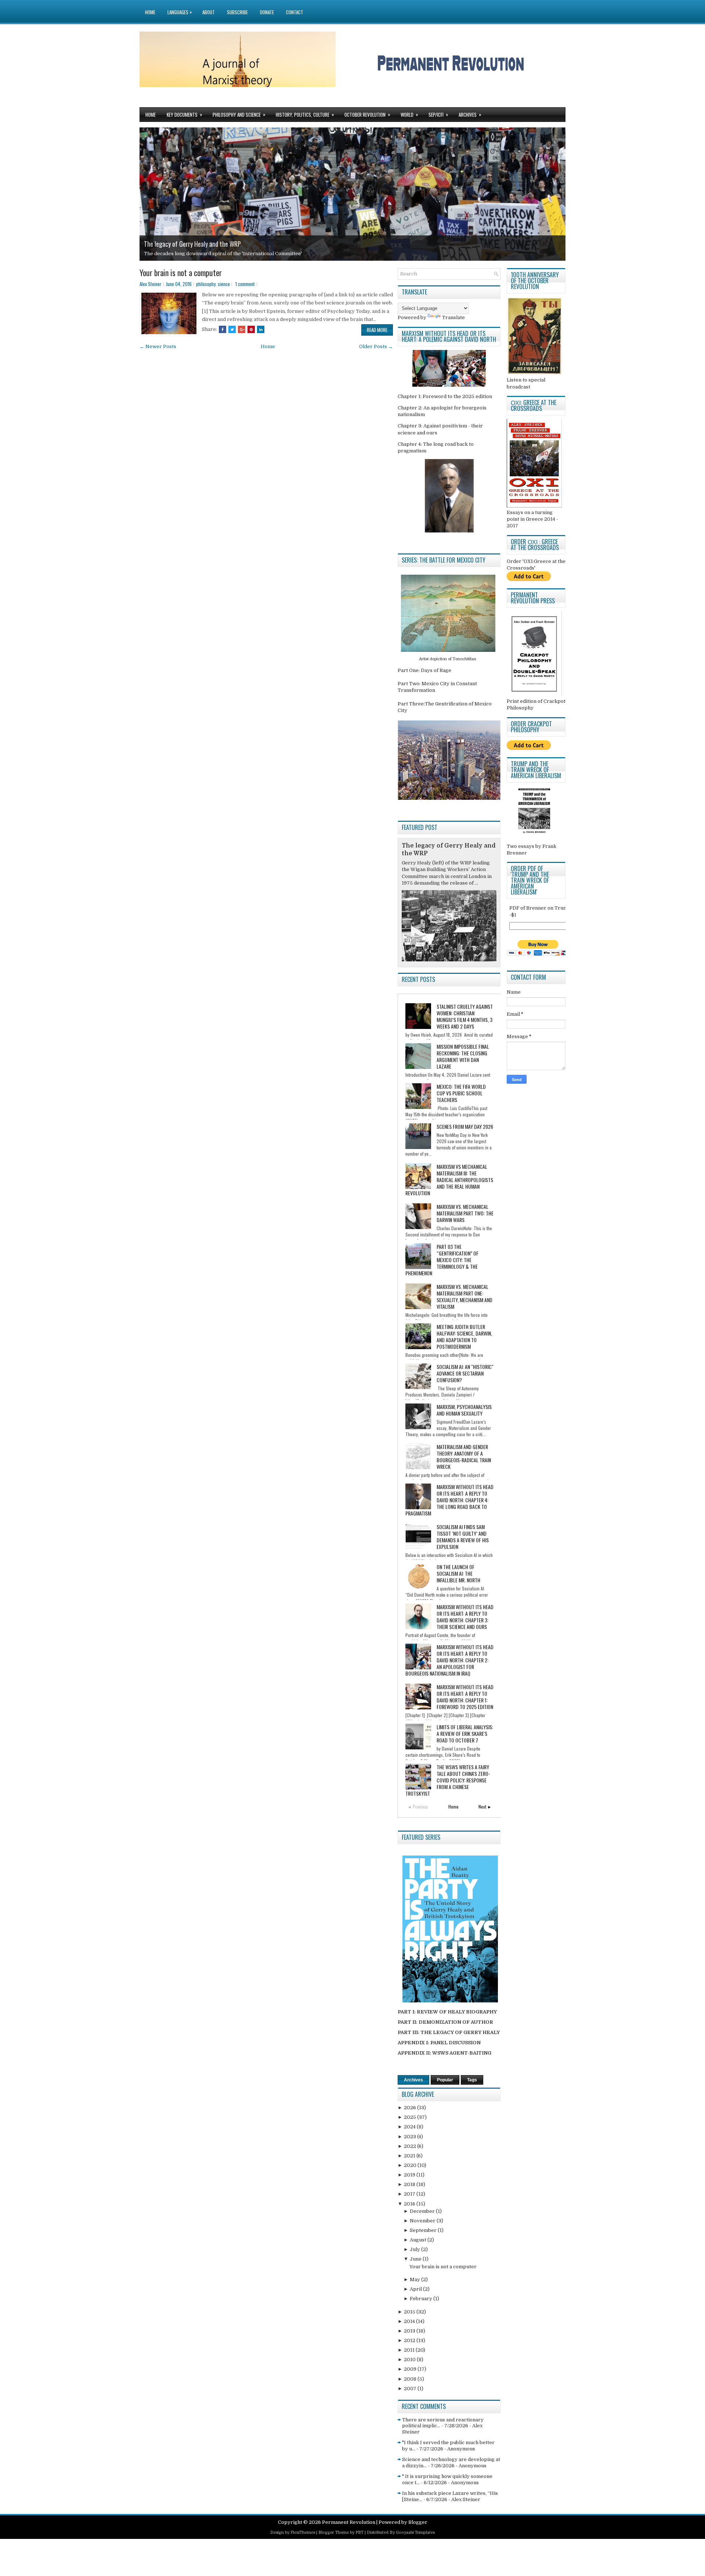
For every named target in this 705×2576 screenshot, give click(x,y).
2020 (411, 2165)
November (423, 2221)
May (415, 2279)
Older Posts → (376, 346)
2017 (410, 2194)
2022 (411, 2146)
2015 (410, 2312)
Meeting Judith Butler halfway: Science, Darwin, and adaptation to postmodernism (464, 1336)
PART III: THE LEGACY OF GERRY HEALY (449, 2032)
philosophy (206, 284)
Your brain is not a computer (181, 272)
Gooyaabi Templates (415, 2532)
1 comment (245, 284)
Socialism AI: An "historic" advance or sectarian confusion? (465, 1373)
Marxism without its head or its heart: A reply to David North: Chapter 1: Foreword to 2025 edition (465, 1697)
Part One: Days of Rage (424, 670)
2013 (410, 2331)
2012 (410, 2340)
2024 (410, 2127)
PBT (359, 2532)
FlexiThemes (303, 2532)
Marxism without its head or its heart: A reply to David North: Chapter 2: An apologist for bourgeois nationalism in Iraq (449, 1660)
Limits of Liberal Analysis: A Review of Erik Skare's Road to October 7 (465, 1733)
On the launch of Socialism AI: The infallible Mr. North (458, 1573)
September (424, 2230)
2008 (411, 2379)
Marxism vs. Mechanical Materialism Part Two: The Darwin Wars (465, 1213)
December (423, 2211)
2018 (410, 2184)
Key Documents (185, 114)
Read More (377, 330)
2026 (411, 2108)
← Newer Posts (158, 346)
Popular (445, 2080)
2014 (410, 2321)
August (419, 2240)
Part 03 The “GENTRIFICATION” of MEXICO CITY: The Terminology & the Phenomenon (442, 1260)
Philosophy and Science (239, 114)
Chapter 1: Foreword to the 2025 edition (445, 396)
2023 (411, 2137)
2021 (410, 2156)
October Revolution (367, 114)
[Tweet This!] (232, 329)
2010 (410, 2360)
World (409, 114)
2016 (410, 2204)
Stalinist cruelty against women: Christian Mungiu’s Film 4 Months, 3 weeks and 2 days (465, 1016)
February (422, 2299)
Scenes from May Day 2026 (465, 1126)
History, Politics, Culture (305, 114)
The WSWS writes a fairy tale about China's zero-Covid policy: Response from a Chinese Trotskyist (448, 1780)
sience (224, 284)
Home (150, 12)
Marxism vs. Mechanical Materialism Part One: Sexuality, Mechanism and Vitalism (464, 1296)
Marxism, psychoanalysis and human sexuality (464, 1410)
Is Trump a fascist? (168, 244)
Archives (470, 114)
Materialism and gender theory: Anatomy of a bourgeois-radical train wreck (464, 1457)
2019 (410, 2175)
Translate (453, 317)
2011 (410, 2350)
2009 (411, 2369)
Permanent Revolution (349, 2522)
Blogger (418, 2522)
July (415, 2249)
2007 (411, 2389)
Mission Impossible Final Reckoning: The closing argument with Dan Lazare (463, 1056)
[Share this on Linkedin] (261, 329)
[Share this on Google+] (242, 329)
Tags (472, 2080)
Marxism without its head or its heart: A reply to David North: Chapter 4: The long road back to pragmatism (449, 1500)
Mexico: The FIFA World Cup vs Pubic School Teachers (461, 1093)
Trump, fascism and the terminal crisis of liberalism (205, 254)
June (416, 2259)
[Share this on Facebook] (223, 329)
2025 (411, 2117)
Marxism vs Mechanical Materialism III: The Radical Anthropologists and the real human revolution (449, 1180)
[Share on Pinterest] (251, 329)
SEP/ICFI (438, 114)
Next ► (485, 1807)
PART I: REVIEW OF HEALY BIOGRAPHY (447, 2012)
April (416, 2289)
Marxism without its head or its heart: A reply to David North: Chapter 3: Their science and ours (465, 1617)
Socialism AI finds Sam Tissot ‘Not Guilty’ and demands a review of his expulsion (463, 1537)
